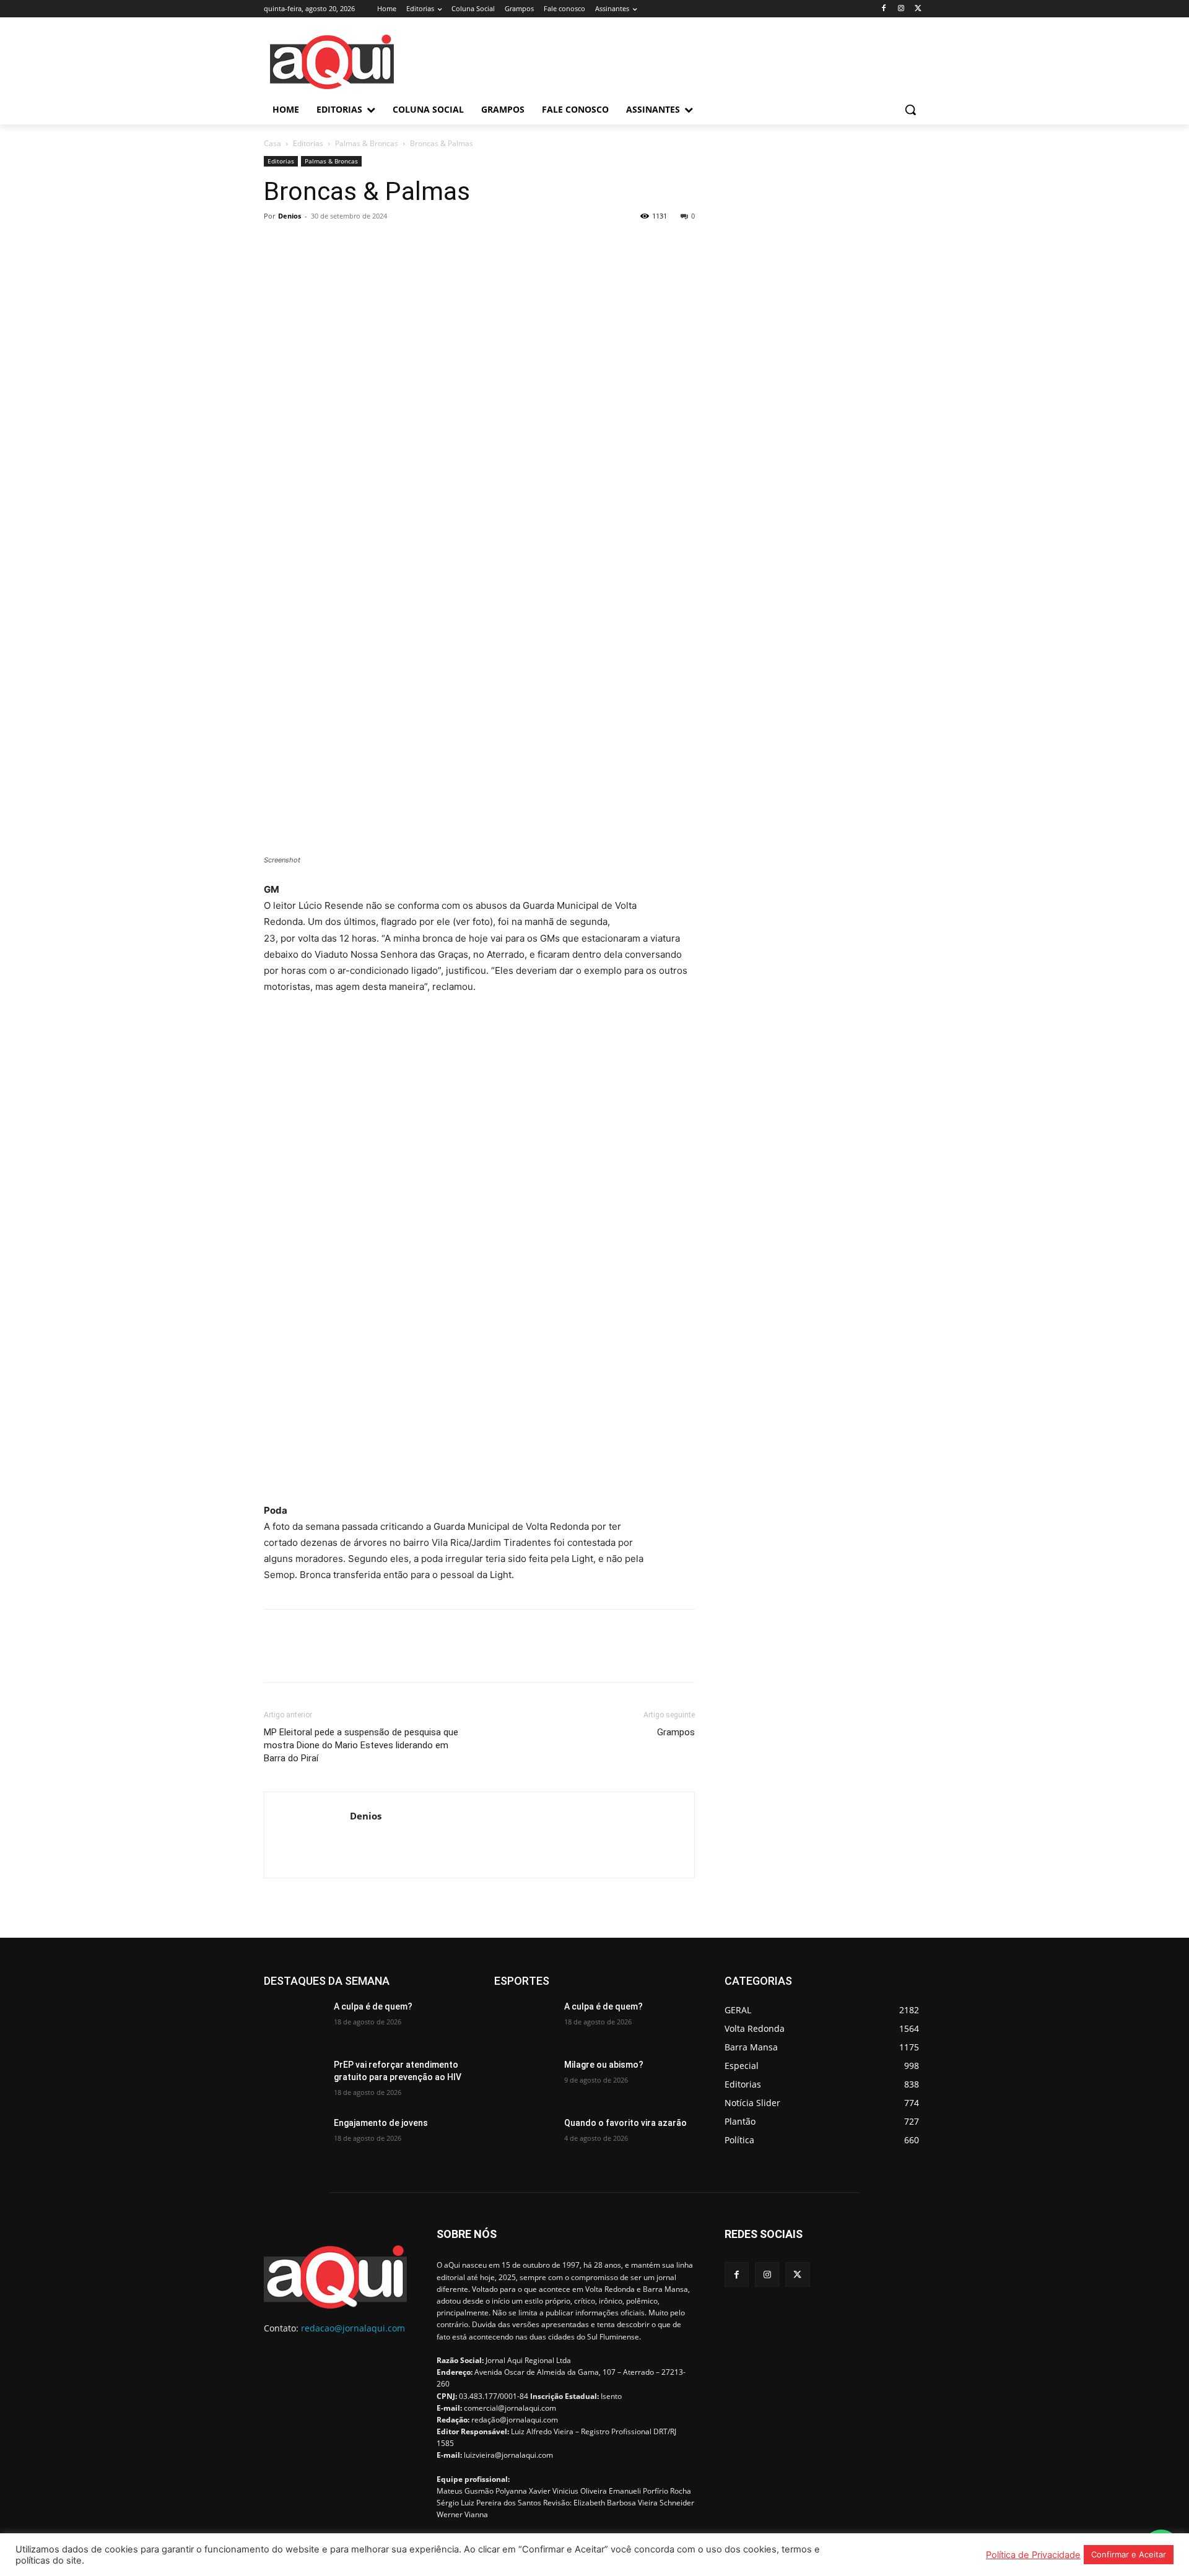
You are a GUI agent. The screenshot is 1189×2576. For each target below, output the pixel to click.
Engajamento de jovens (381, 2123)
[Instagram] (901, 9)
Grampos (676, 1732)
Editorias (308, 143)
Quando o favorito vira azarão (625, 2123)
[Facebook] (884, 9)
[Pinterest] (333, 244)
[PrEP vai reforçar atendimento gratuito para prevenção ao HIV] (294, 2080)
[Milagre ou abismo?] (524, 2080)
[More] (391, 244)
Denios (290, 216)
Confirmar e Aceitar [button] (1129, 2554)
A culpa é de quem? (373, 2006)
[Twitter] (918, 9)
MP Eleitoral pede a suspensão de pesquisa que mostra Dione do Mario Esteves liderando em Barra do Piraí (361, 1745)
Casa (272, 143)
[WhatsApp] (362, 244)
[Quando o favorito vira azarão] (524, 2138)
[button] (910, 110)
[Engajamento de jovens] (294, 2138)
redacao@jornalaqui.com (353, 2328)
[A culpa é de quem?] (294, 2022)
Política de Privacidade (1033, 2555)
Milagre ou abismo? (604, 2065)
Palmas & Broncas (367, 143)
